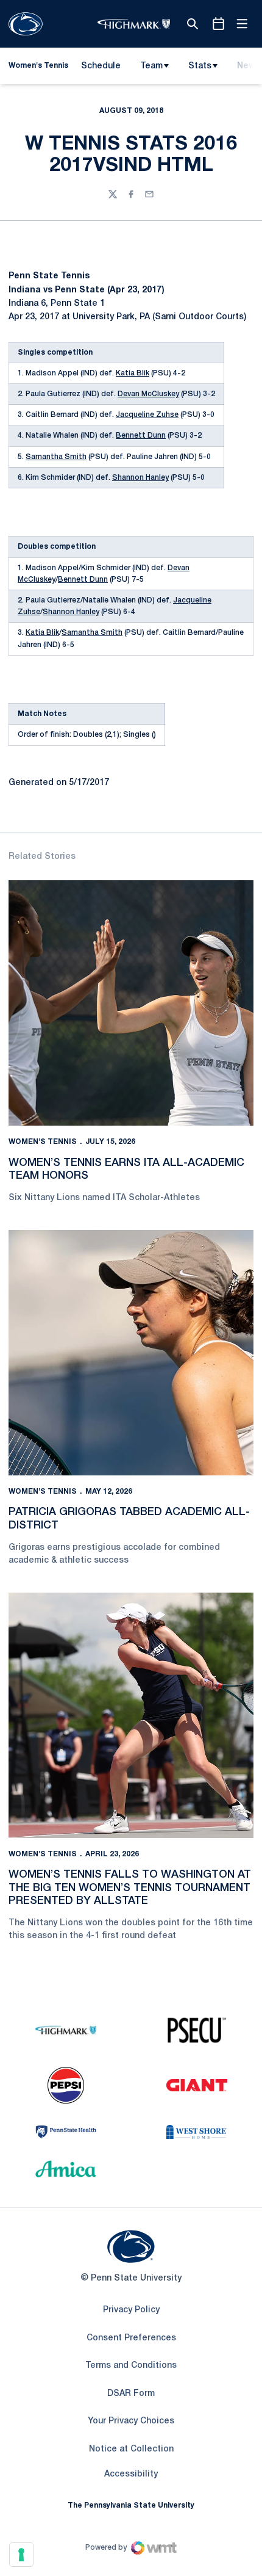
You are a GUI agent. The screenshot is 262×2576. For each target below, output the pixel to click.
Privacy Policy (131, 2310)
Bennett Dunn (141, 436)
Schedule (101, 66)
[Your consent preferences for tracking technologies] (21, 2555)
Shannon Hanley (140, 478)
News (249, 66)
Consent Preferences (131, 2338)
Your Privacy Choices (131, 2421)
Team (151, 66)
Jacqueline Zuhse (147, 415)
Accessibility (131, 2474)
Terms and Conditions (131, 2366)
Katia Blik (133, 373)
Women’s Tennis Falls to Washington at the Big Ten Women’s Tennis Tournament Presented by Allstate (130, 1888)
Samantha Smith (56, 457)
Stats (200, 66)
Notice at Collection (131, 2449)
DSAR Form (131, 2394)
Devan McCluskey (148, 394)
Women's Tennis (43, 1142)
